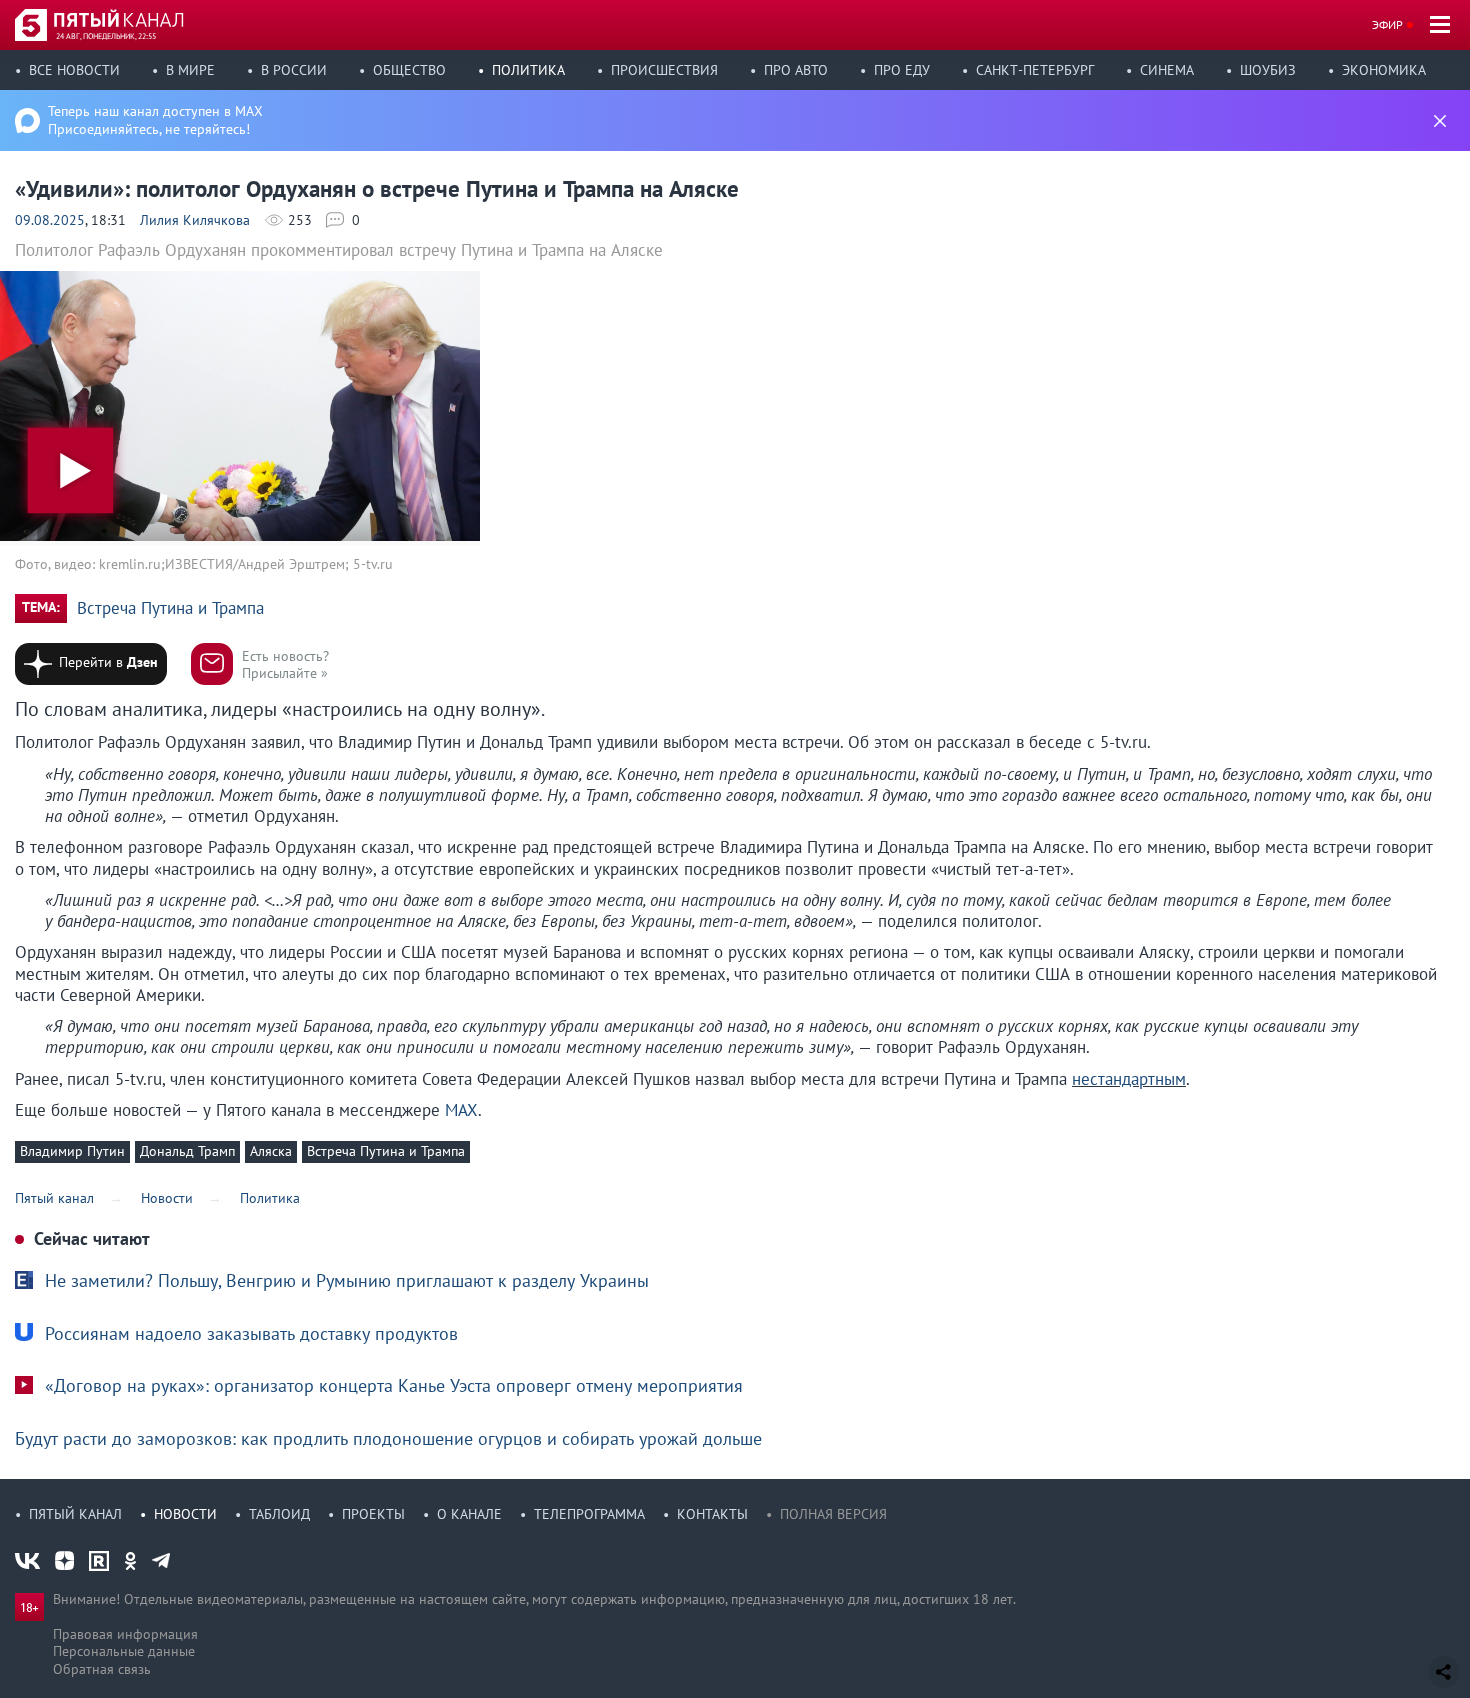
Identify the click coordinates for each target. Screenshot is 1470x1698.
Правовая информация (125, 1634)
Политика (528, 70)
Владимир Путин (72, 1151)
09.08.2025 (50, 220)
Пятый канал (75, 1514)
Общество (409, 70)
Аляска (271, 1151)
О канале (469, 1514)
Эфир (1387, 24)
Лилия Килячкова (195, 220)
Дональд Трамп (187, 1151)
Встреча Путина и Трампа (170, 608)
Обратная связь (102, 1669)
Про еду (902, 70)
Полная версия (833, 1514)
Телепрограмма (589, 1514)
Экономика (1384, 70)
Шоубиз (1268, 70)
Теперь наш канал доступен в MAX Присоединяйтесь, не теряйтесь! (155, 120)
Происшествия (664, 70)
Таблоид (279, 1514)
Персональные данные (124, 1651)
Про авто (796, 70)
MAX (461, 1110)
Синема (1167, 70)
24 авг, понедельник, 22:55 (106, 36)
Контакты (712, 1514)
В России (294, 70)
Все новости (74, 70)
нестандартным (1129, 1079)
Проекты (373, 1514)
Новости (185, 1514)
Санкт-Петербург (1035, 70)
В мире (190, 70)
